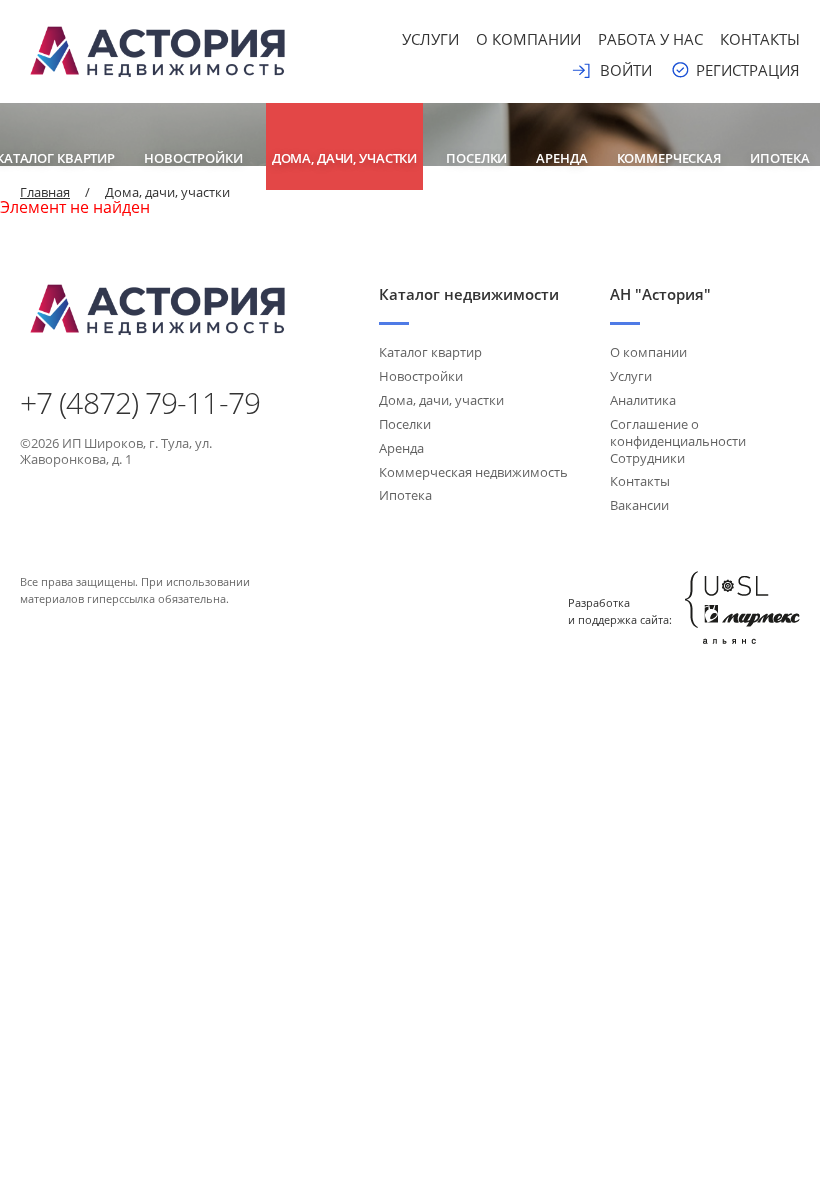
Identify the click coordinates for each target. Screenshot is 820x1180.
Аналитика (643, 400)
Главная (45, 192)
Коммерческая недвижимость (473, 472)
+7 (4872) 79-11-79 (140, 403)
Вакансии (639, 505)
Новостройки (193, 158)
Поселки (476, 158)
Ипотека (780, 158)
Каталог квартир (430, 352)
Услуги (430, 39)
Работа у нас (650, 39)
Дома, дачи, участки (345, 158)
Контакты (760, 39)
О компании (528, 39)
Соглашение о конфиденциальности (678, 432)
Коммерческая (669, 158)
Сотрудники (647, 458)
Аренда (561, 158)
